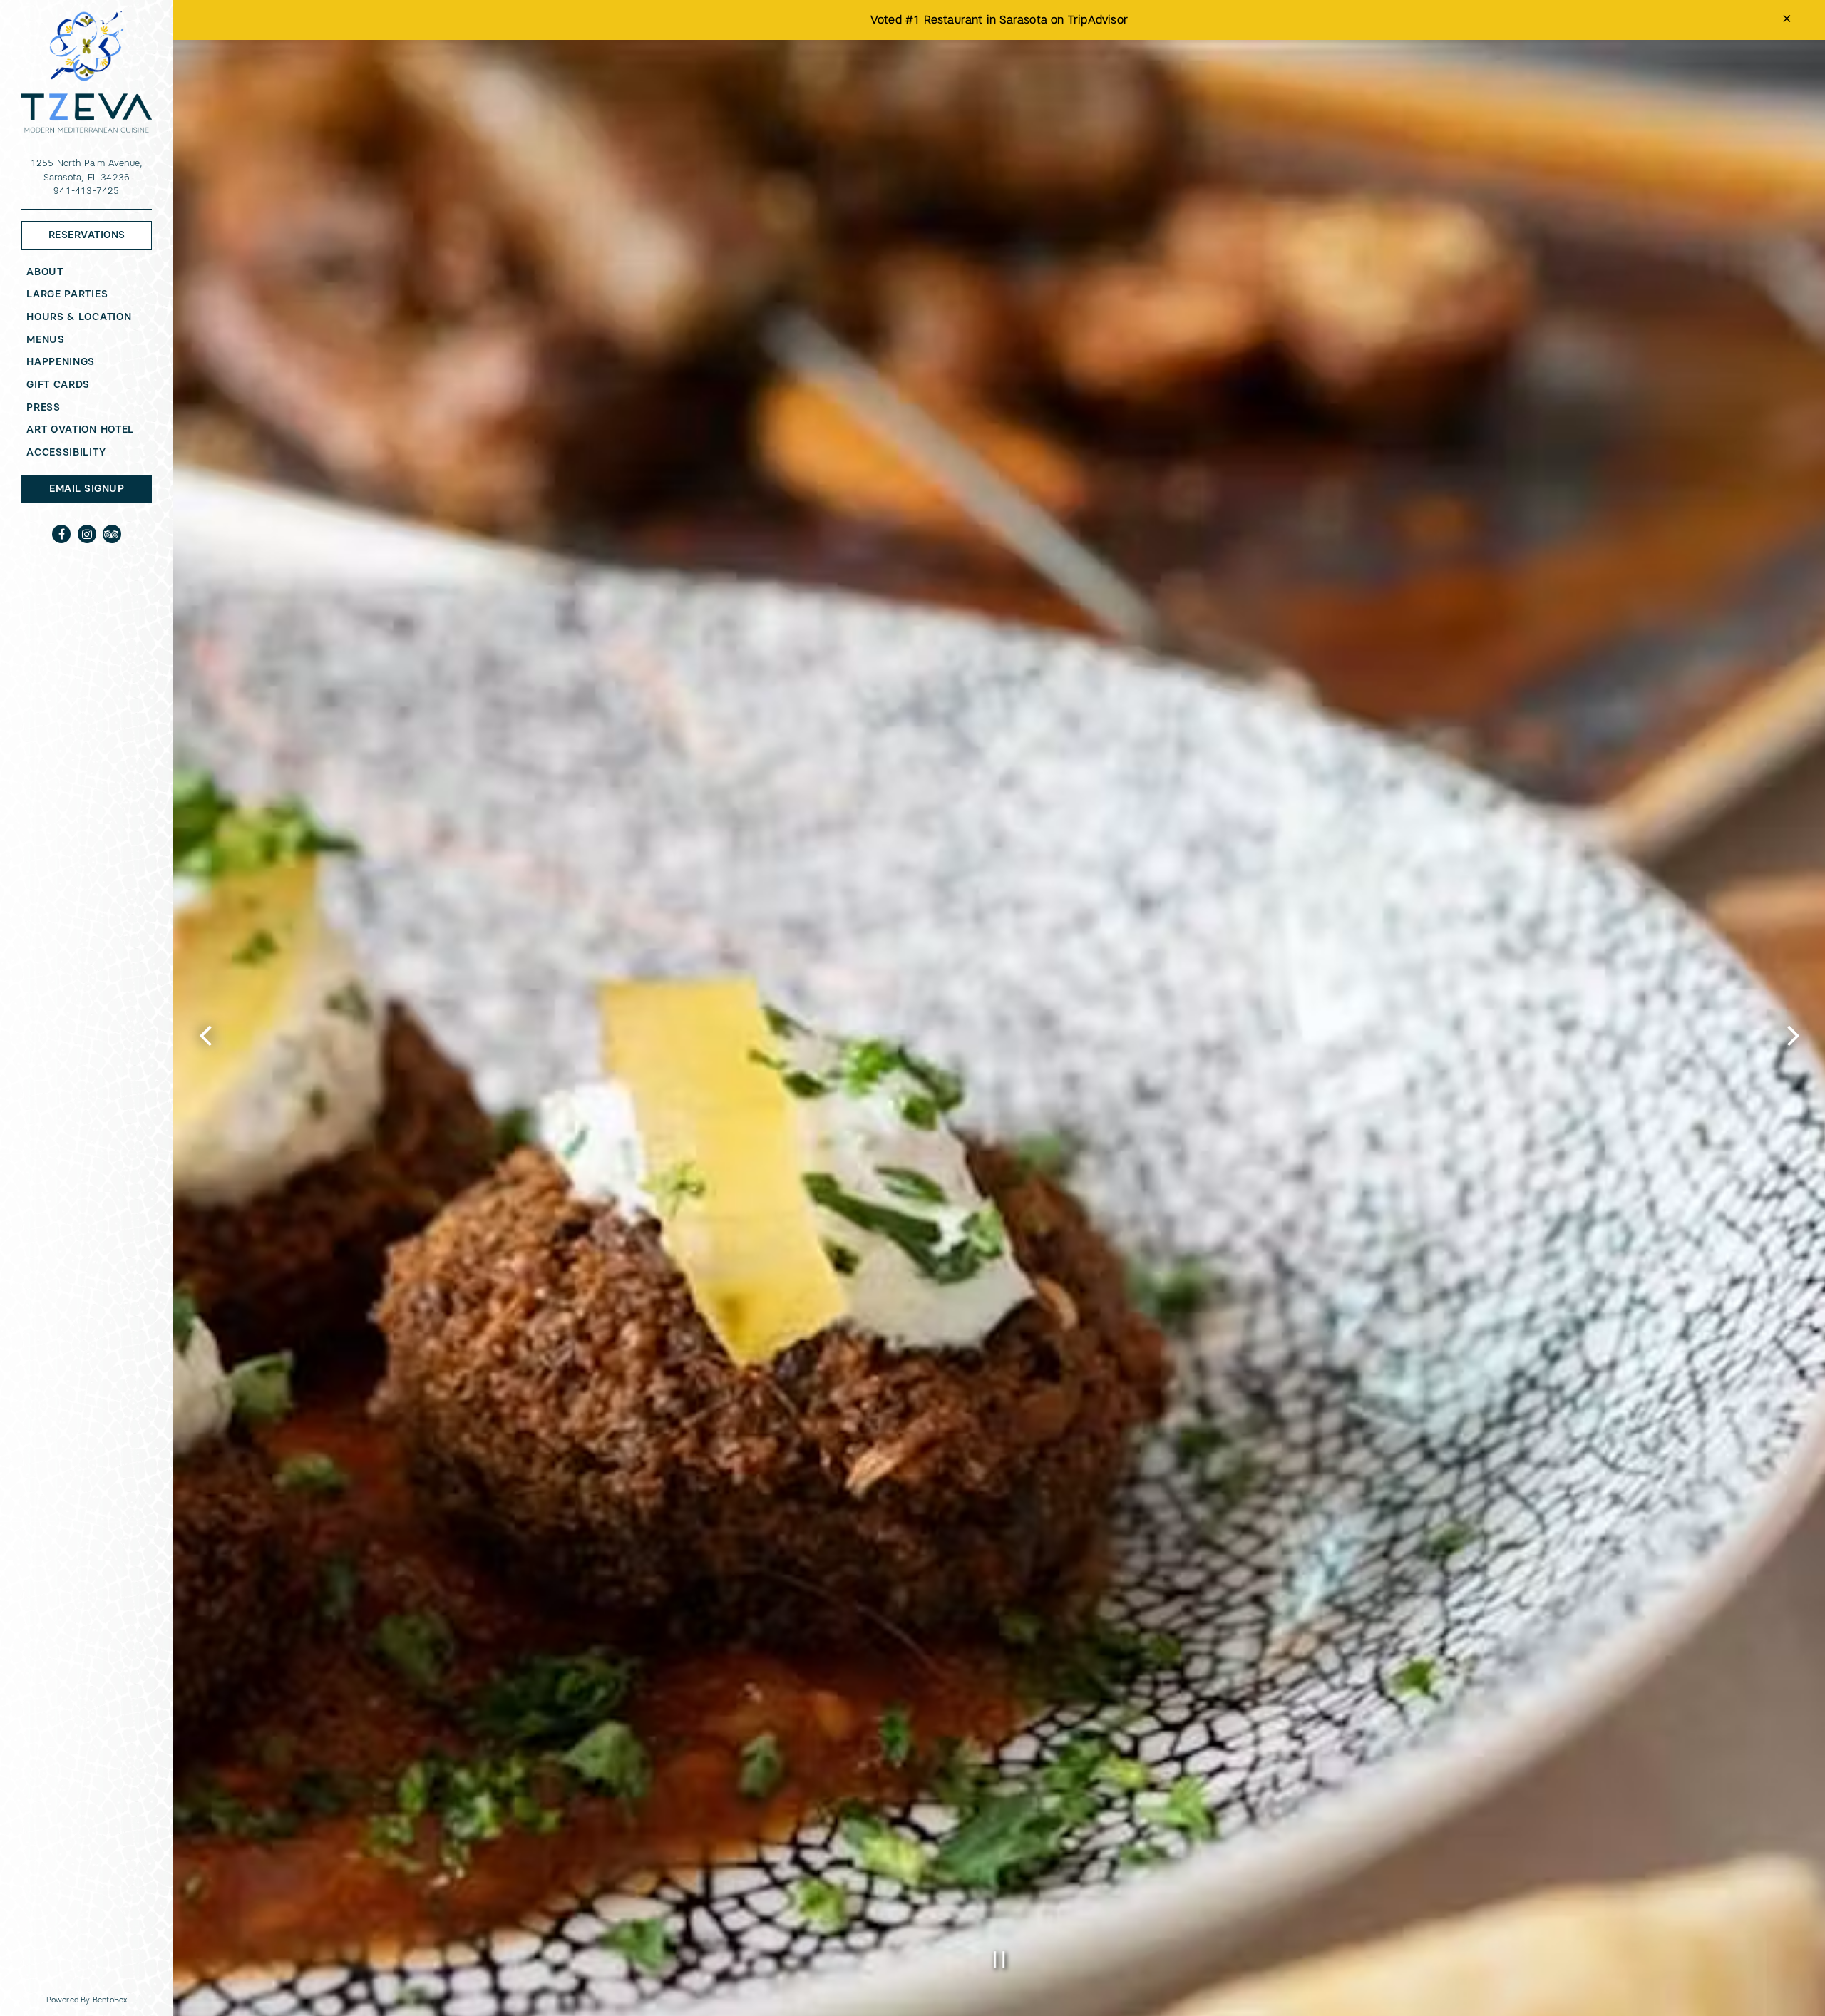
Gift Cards (61, 384)
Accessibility (66, 452)
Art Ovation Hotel (83, 429)
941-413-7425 (86, 191)
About (45, 272)
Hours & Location (79, 317)
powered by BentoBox (110, 1999)
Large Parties (67, 294)
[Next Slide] (1793, 1048)
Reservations (100, 234)
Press (43, 407)
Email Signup (87, 488)
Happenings (61, 361)
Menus (46, 339)
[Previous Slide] (205, 1048)
